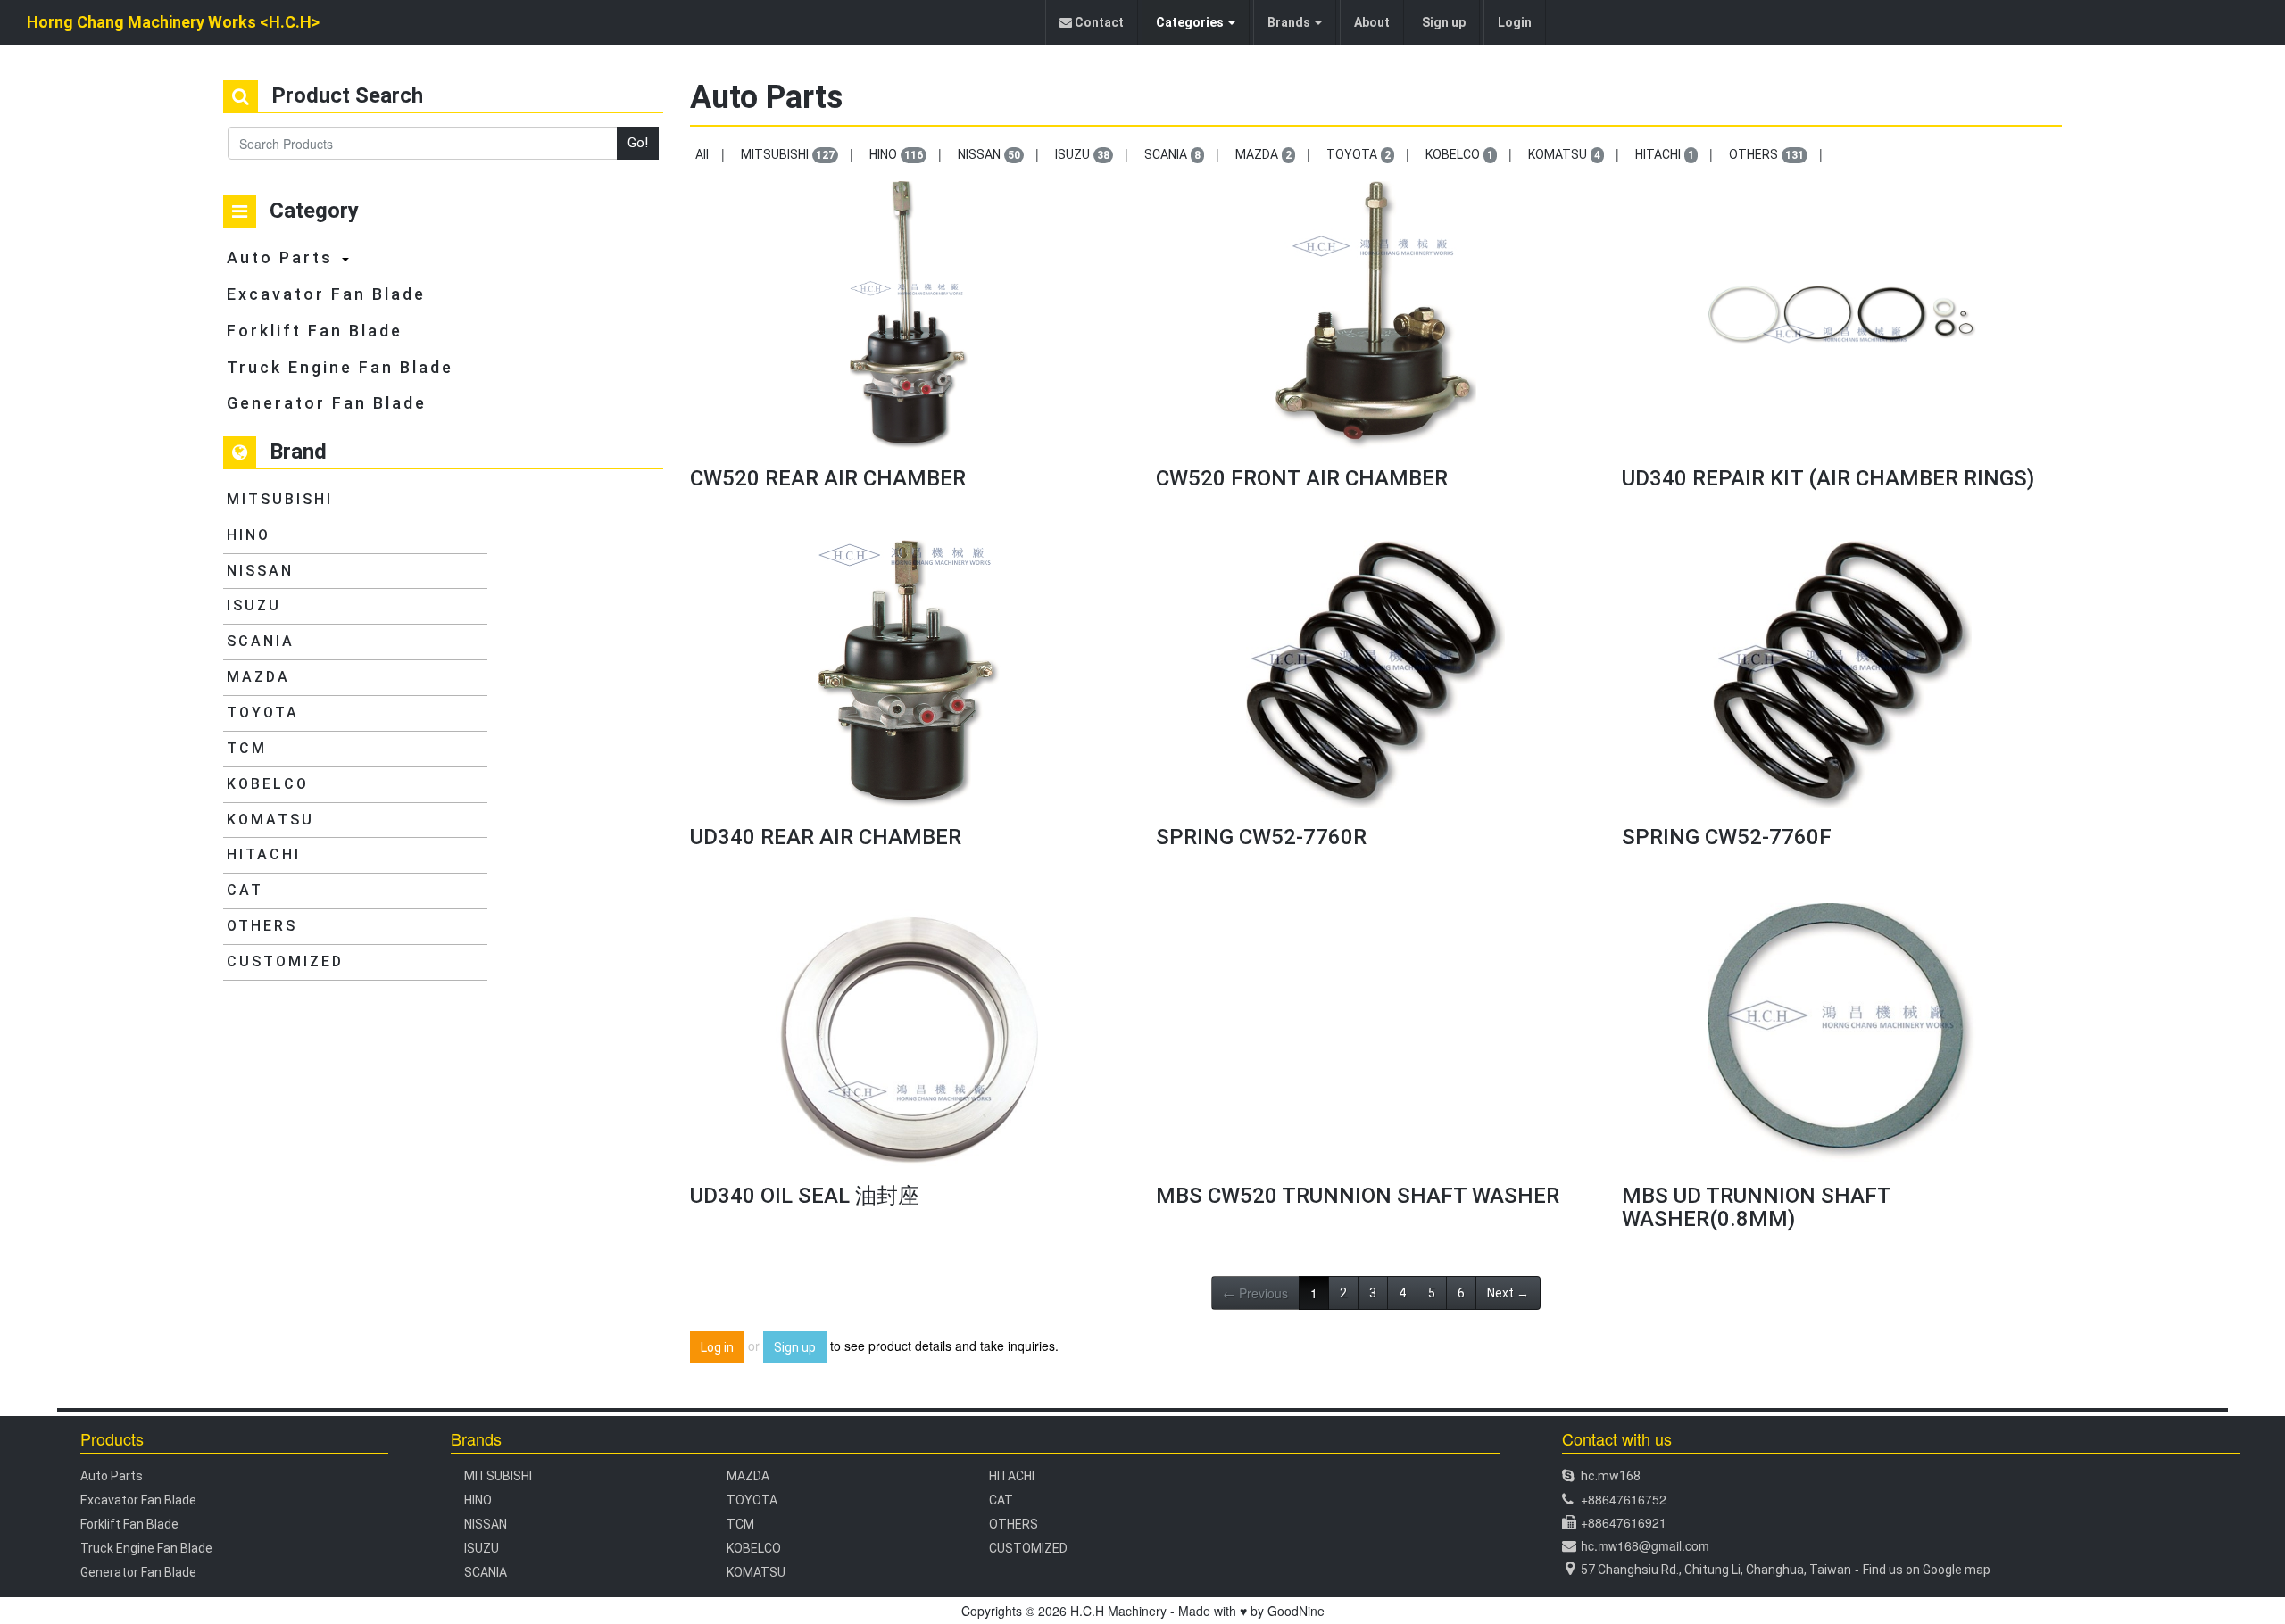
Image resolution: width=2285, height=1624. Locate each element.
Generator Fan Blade (327, 403)
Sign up (1444, 22)
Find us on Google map (1927, 1570)
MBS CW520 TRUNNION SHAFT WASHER (1358, 1196)
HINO (249, 535)
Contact (1098, 22)
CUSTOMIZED (285, 961)
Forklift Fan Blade (315, 331)
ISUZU (254, 605)
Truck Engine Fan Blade (340, 367)
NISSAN (260, 571)
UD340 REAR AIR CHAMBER (826, 837)
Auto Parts (280, 257)
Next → (1508, 1293)
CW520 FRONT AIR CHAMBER (1302, 478)
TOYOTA (263, 713)
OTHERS (262, 926)
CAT (245, 890)
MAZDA (258, 677)
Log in (717, 1347)
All (702, 154)
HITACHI (264, 854)
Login (1515, 22)
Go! (638, 143)
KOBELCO (268, 784)
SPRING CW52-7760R (1261, 837)
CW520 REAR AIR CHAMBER (828, 478)
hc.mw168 (1611, 1476)
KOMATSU (270, 820)
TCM (247, 748)
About (1372, 22)
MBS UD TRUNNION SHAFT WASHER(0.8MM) (1756, 1207)
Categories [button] (1191, 22)
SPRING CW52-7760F (1727, 837)
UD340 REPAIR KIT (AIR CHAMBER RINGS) (1828, 478)
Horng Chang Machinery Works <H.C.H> (173, 22)
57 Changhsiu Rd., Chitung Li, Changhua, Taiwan (1716, 1570)
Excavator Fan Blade (326, 294)
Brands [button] (1290, 22)
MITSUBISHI (280, 499)
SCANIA (261, 641)
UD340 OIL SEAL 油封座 (805, 1196)
